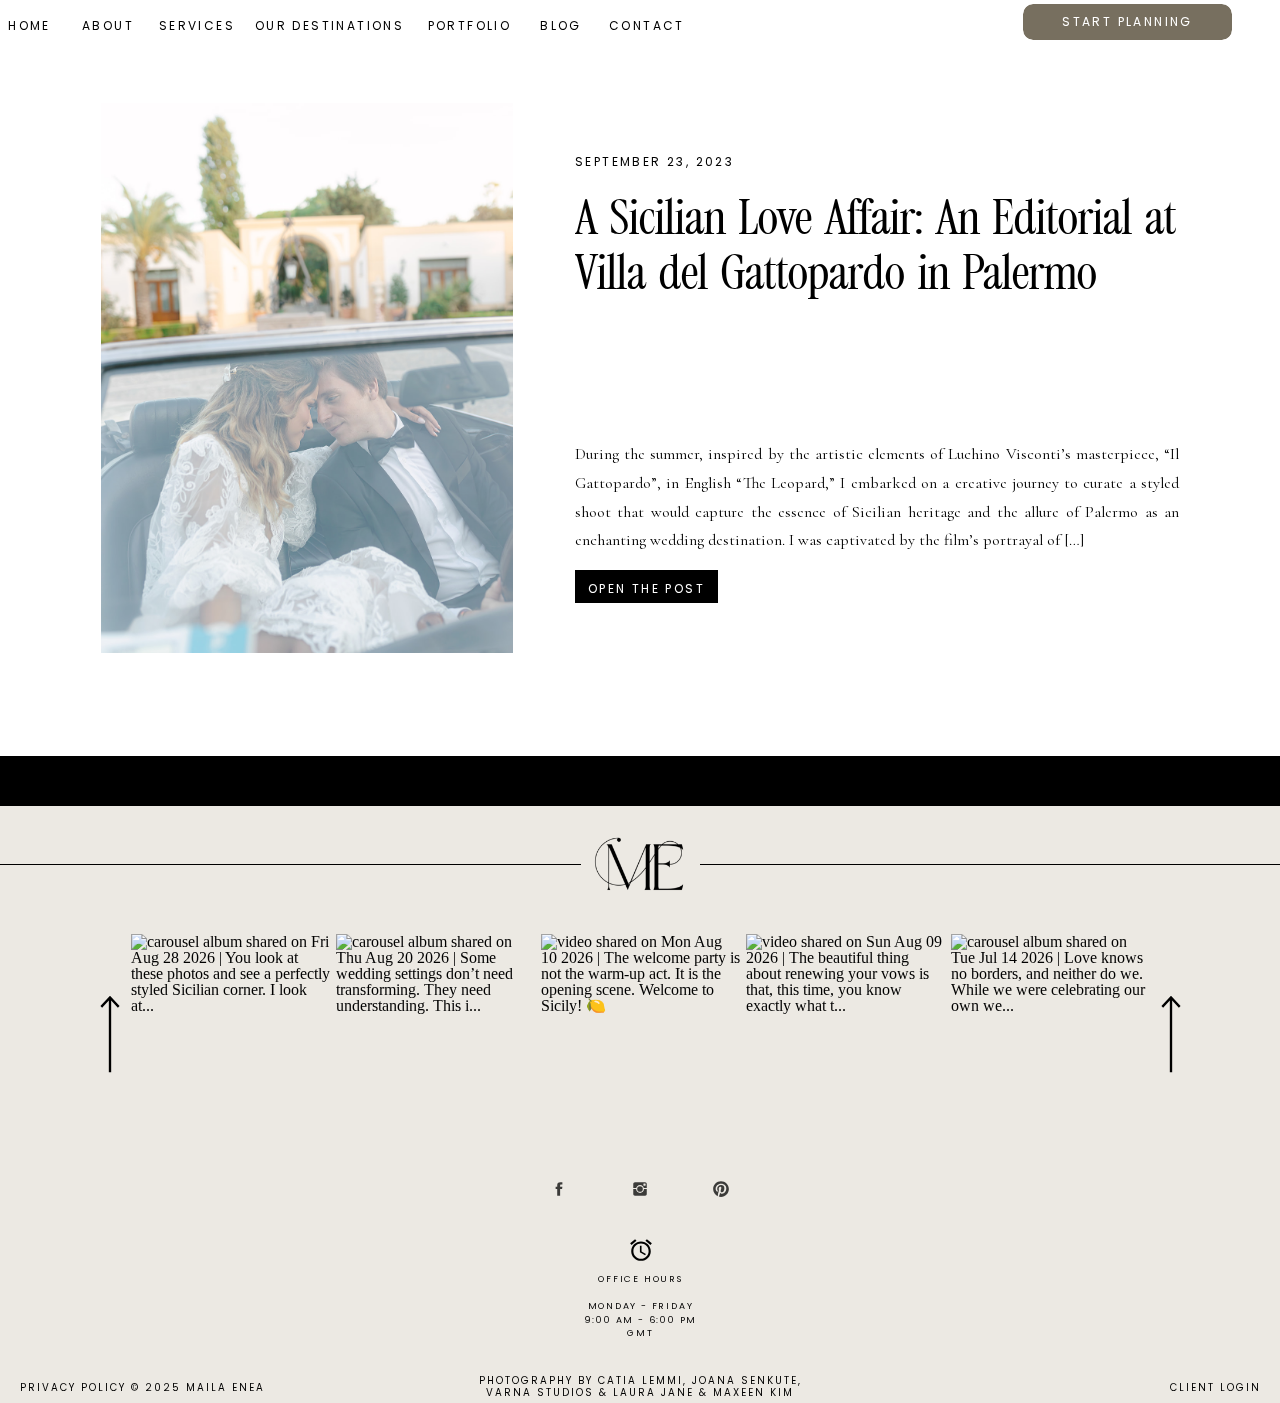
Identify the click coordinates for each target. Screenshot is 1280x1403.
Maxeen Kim (753, 1392)
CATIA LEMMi (640, 1380)
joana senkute (745, 1380)
